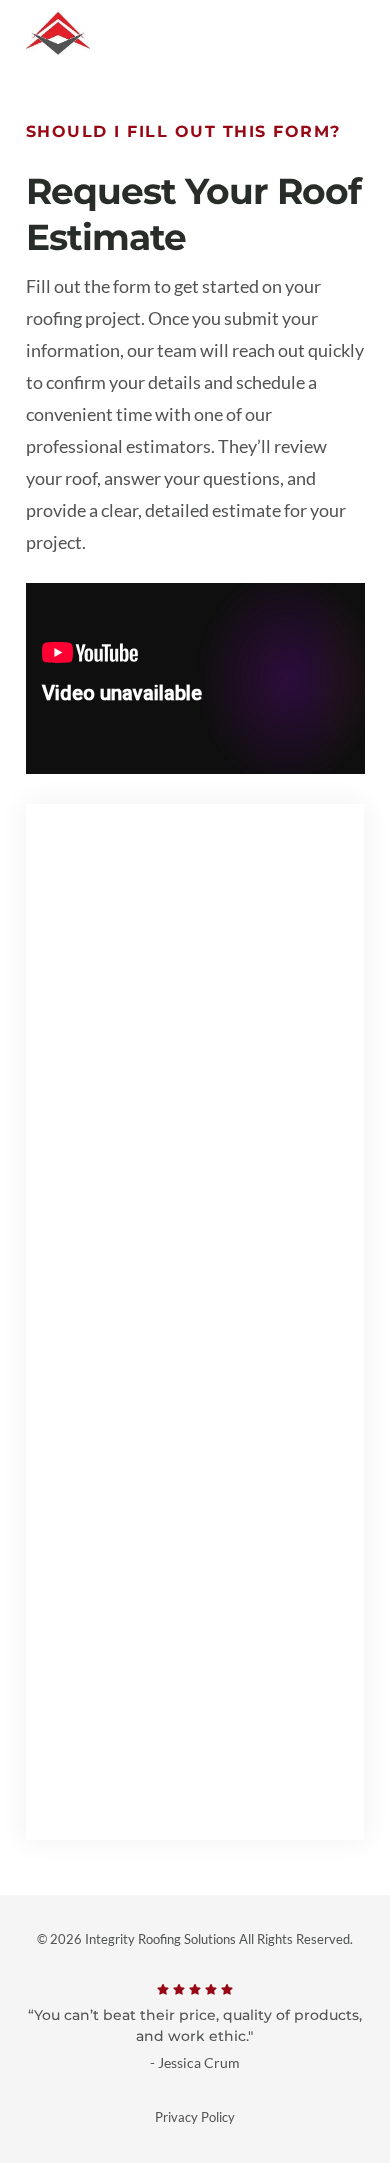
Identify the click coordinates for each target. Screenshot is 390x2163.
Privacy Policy (195, 2117)
